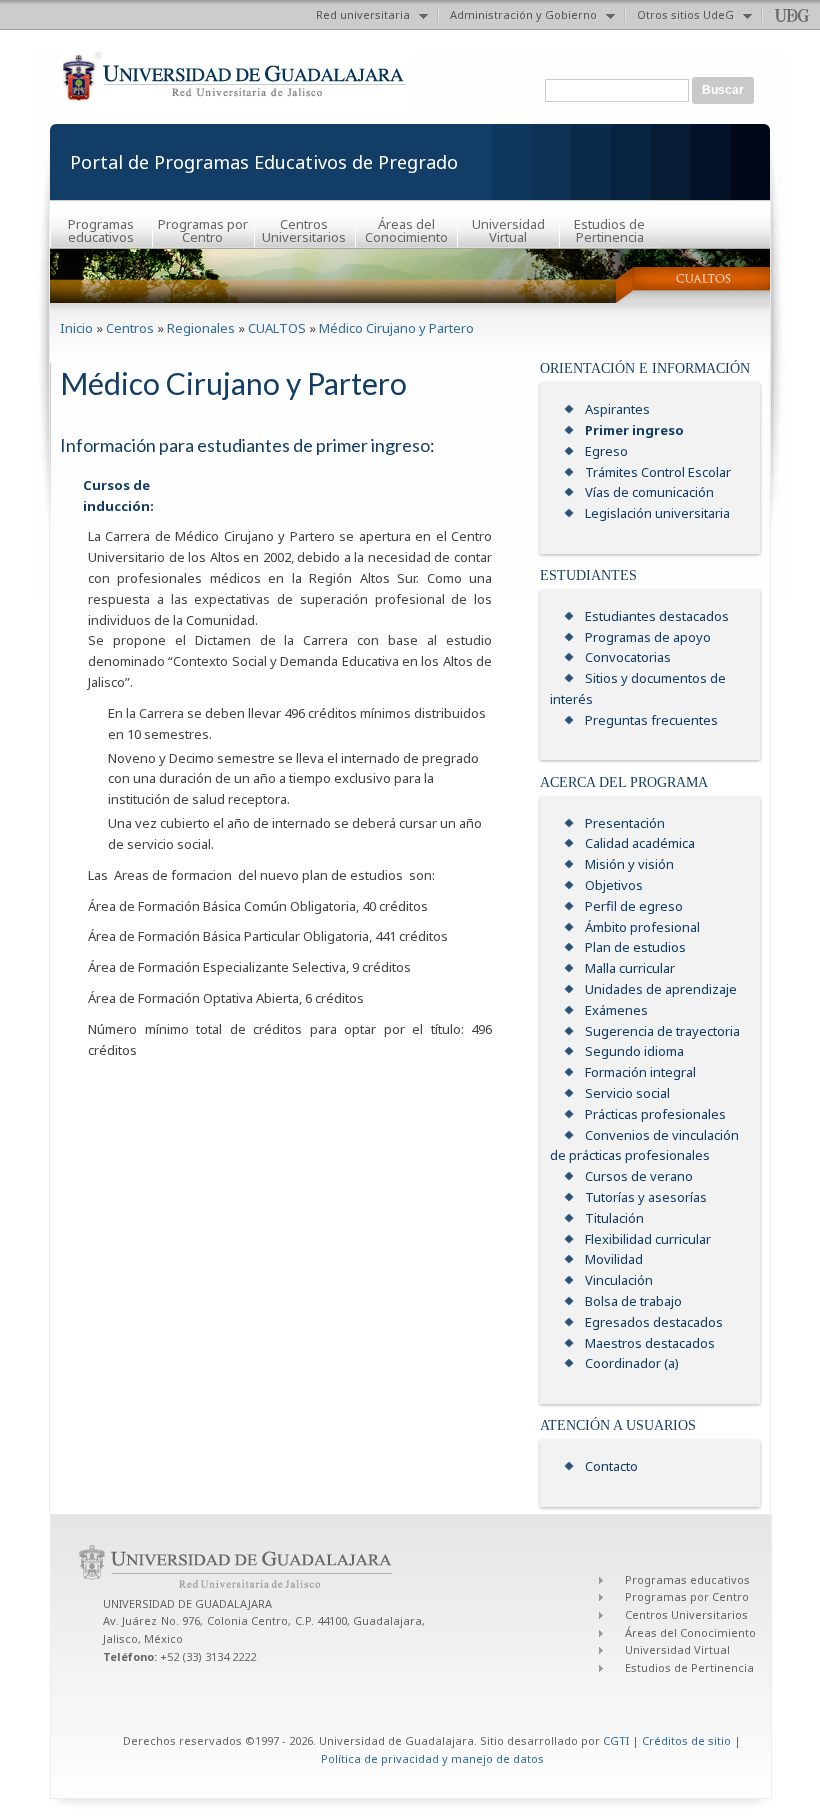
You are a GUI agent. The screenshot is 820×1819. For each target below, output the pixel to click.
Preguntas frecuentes (651, 720)
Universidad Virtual (508, 230)
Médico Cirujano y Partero (396, 328)
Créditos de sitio (686, 1740)
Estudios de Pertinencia (609, 230)
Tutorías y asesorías (646, 1197)
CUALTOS (277, 328)
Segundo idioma (634, 1051)
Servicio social (627, 1093)
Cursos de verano (639, 1176)
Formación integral (640, 1072)
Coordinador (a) (632, 1363)
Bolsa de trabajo (633, 1301)
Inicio (76, 328)
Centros (130, 328)
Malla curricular (630, 968)
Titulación (614, 1218)
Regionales (201, 328)
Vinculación (619, 1280)
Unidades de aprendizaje (661, 989)
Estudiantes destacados (657, 616)
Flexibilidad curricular (648, 1239)
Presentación (625, 823)
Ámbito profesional (642, 927)
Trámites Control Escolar (658, 472)
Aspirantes (617, 409)
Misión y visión (629, 864)
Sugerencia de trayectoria (662, 1031)
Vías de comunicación (649, 492)
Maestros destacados (650, 1343)
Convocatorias (628, 657)
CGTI (616, 1740)
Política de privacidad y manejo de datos (432, 1758)
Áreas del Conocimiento (406, 230)
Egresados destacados (654, 1322)
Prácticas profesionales (655, 1114)
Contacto (611, 1466)
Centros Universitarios (304, 230)
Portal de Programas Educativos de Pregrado (264, 162)
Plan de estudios (635, 947)
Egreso (606, 451)
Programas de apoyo (648, 637)
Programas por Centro (203, 230)
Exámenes (616, 1010)
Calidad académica (640, 843)
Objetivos (614, 885)
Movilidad (614, 1259)
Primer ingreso (634, 430)
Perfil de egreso (634, 906)
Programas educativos (101, 230)
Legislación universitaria (657, 513)
